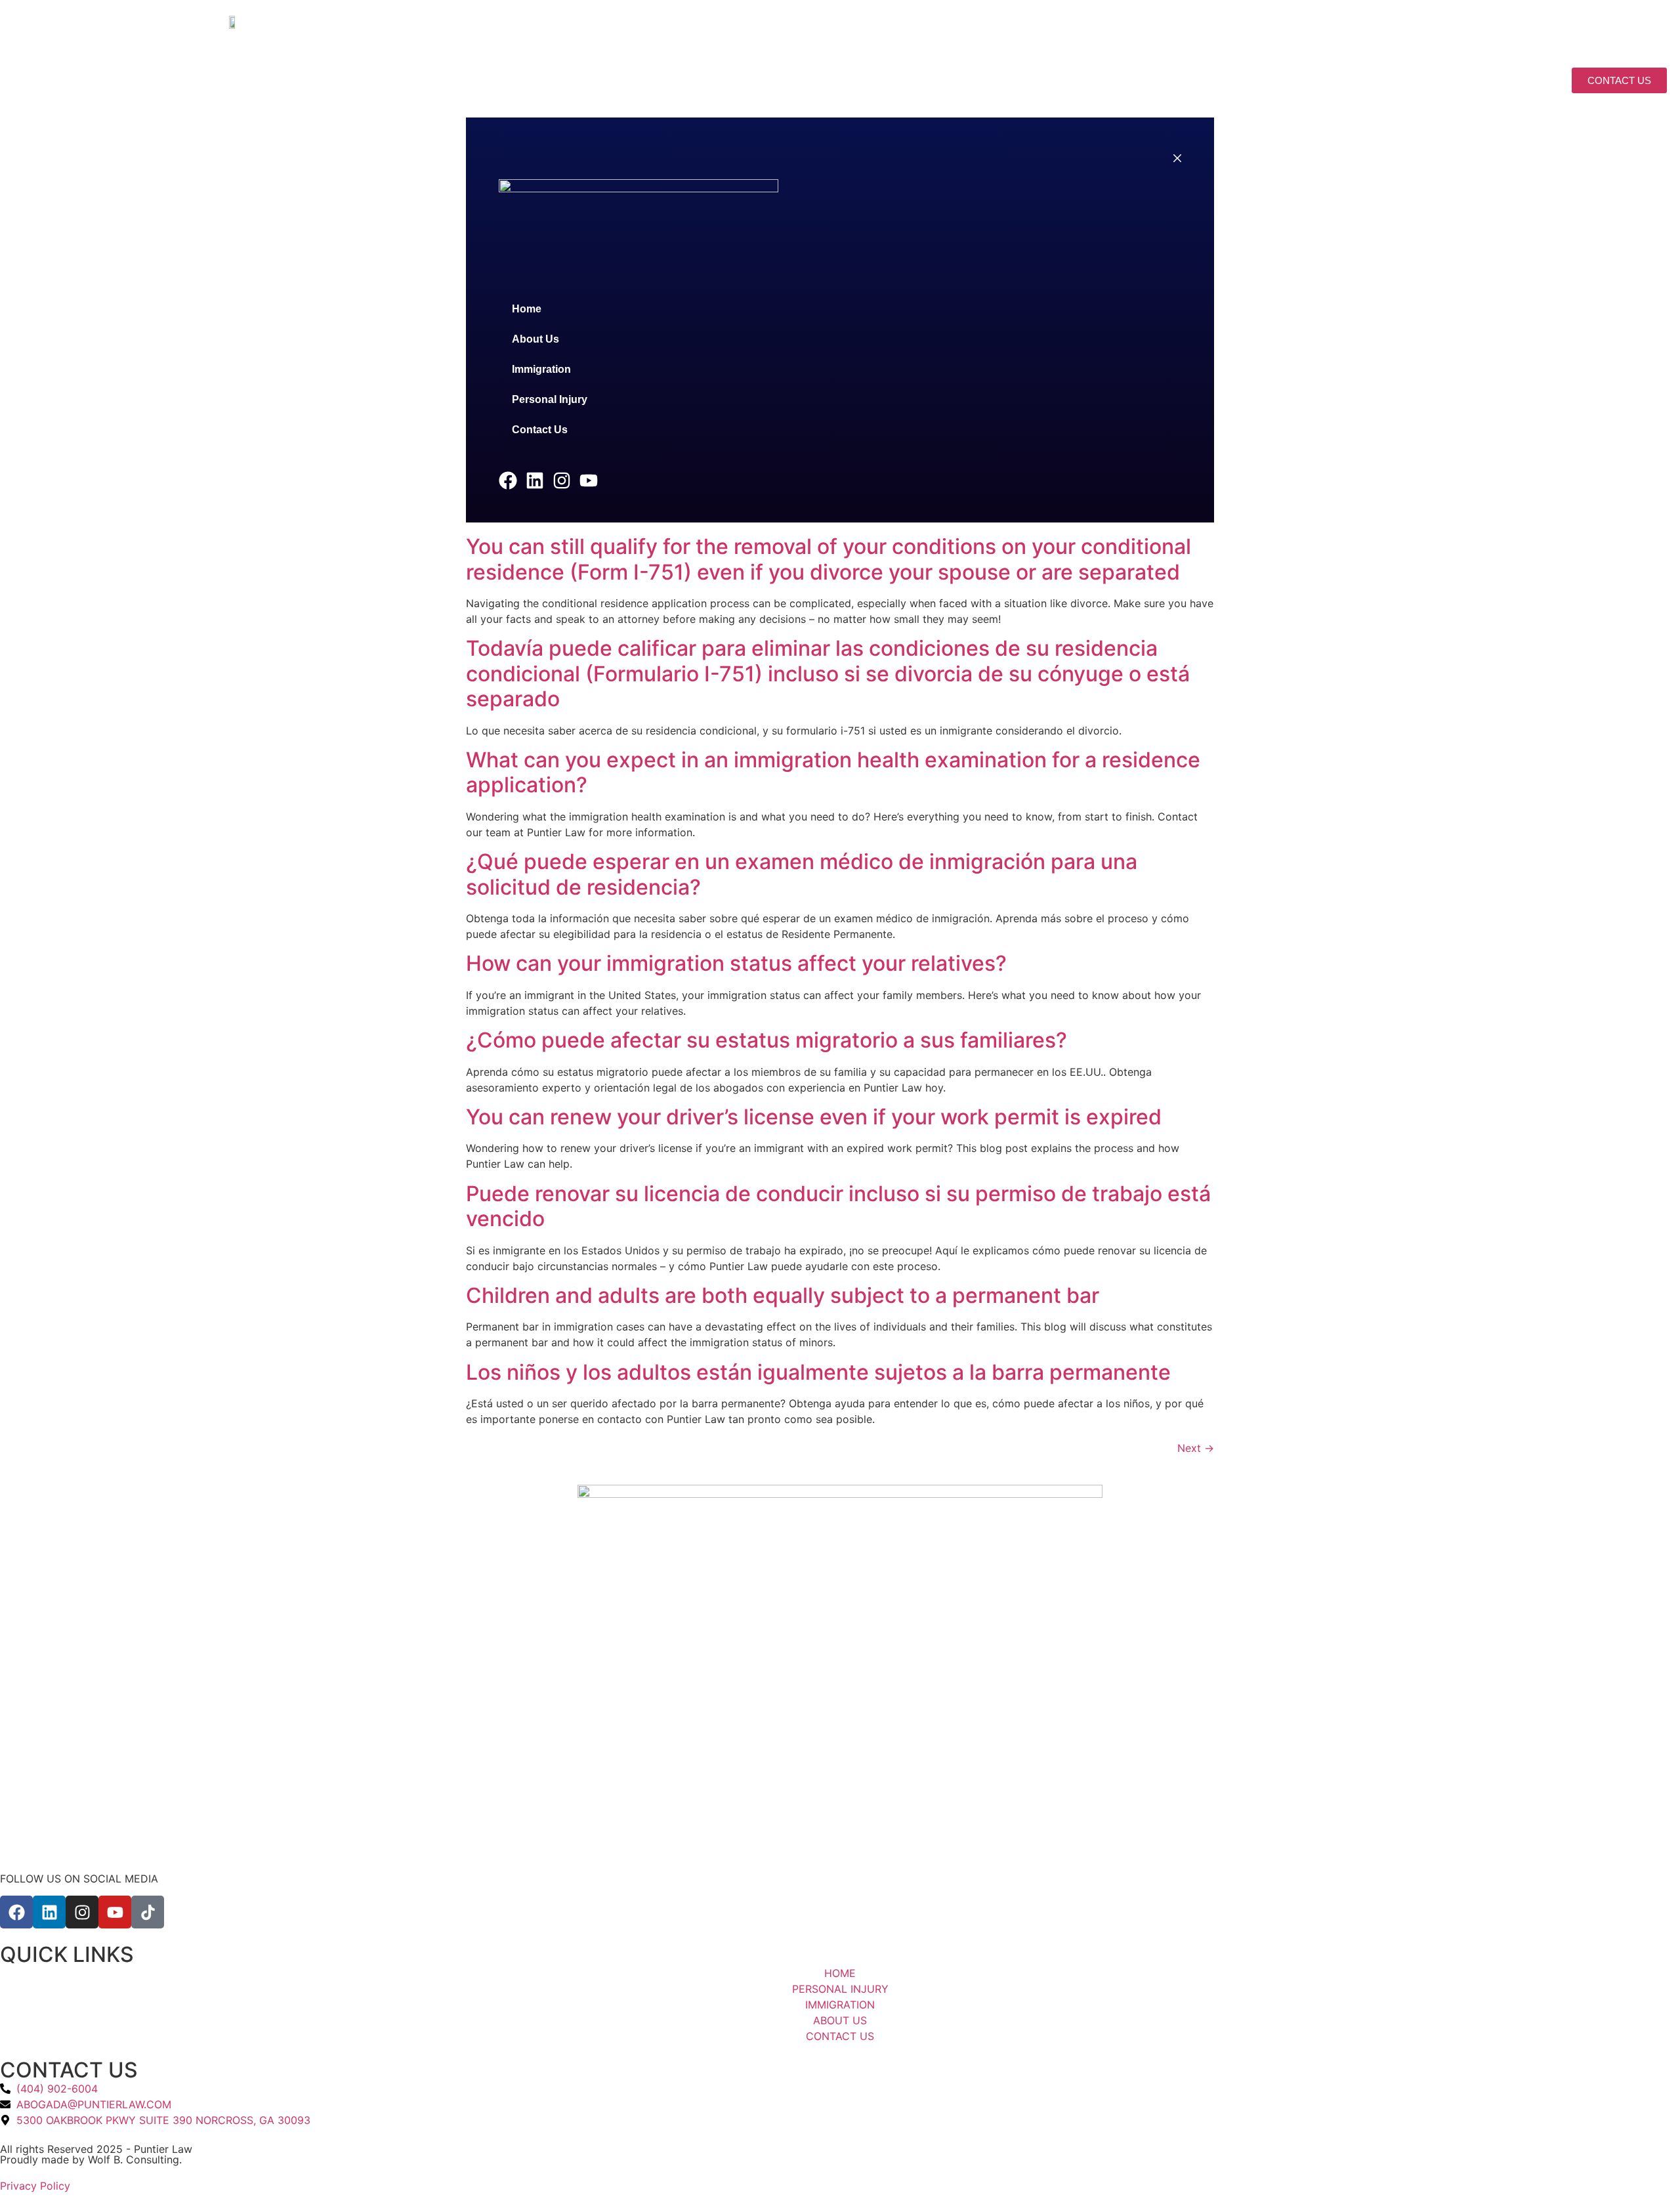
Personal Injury (1399, 82)
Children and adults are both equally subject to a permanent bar (783, 1295)
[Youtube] (1606, 27)
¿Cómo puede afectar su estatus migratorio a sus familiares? (766, 1040)
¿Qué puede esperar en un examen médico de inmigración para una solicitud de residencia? (802, 874)
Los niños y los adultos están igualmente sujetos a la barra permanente (818, 1372)
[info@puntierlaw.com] (1317, 27)
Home (1128, 82)
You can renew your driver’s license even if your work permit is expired (814, 1117)
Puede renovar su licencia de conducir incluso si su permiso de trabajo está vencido (838, 1206)
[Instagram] (1584, 27)
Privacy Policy (35, 2186)
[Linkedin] (1563, 27)
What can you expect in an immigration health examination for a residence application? (833, 772)
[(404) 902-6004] (1445, 27)
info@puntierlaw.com (1377, 24)
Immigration (1287, 82)
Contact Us (1511, 82)
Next (1196, 1448)
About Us (1198, 82)
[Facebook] (1541, 27)
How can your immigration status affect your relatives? (736, 963)
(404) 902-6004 (1489, 24)
